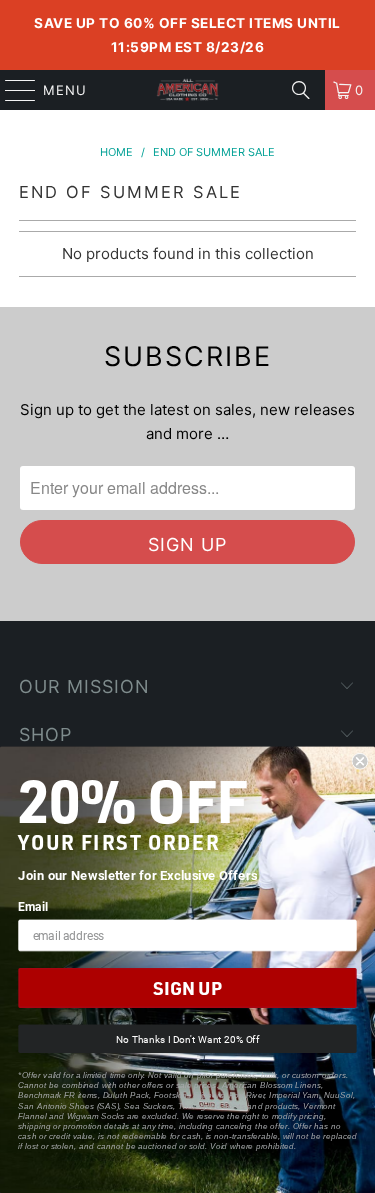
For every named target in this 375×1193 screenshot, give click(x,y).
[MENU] (11, 90)
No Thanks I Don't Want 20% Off (187, 1038)
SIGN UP (187, 988)
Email (33, 907)
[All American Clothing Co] (188, 90)
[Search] (301, 90)
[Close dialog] (360, 761)
